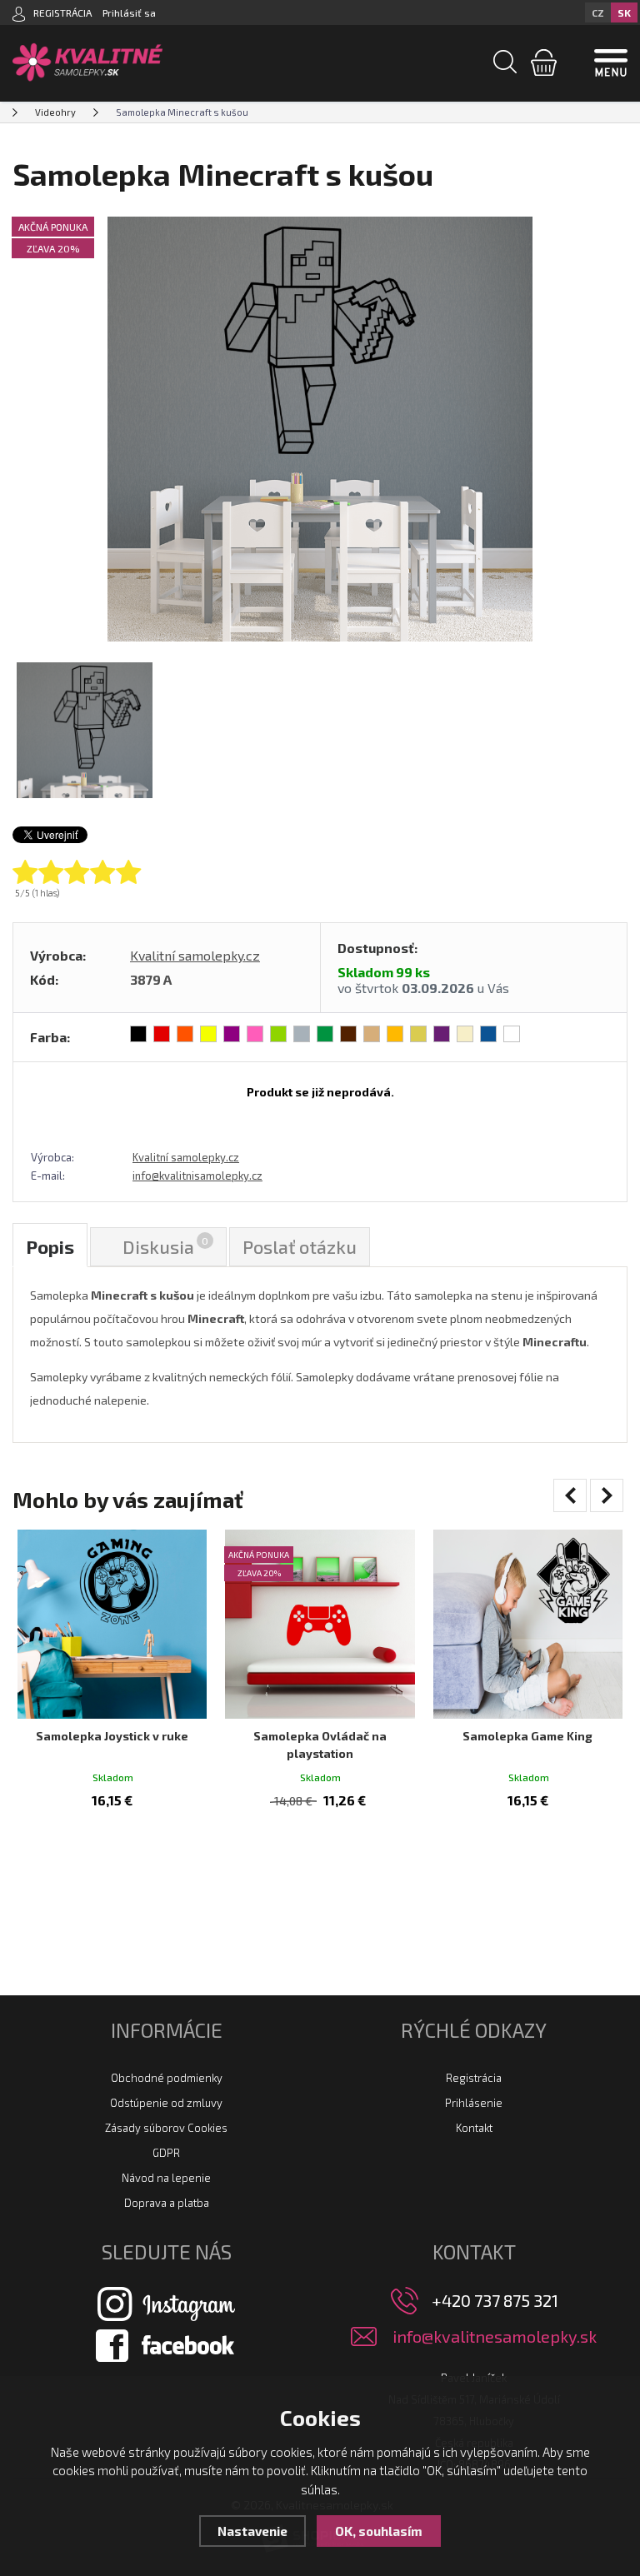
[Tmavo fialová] (442, 1034)
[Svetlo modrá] (488, 1034)
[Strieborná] (302, 1034)
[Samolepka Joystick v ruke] (112, 1624)
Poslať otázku (300, 1246)
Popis (50, 1246)
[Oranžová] (185, 1034)
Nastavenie (252, 2531)
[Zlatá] (418, 1034)
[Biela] (512, 1034)
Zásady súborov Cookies (166, 2128)
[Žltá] (208, 1034)
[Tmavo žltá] (395, 1034)
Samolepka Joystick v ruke (112, 1736)
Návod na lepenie (166, 2178)
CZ (598, 12)
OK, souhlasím (379, 2531)
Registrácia (474, 2078)
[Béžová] (465, 1034)
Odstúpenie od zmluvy (166, 2103)
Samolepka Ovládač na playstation (320, 1745)
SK (624, 12)
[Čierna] (138, 1034)
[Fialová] (232, 1034)
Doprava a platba (167, 2203)
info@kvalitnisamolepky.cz (197, 1176)
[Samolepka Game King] (528, 1624)
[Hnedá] (348, 1034)
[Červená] (162, 1034)
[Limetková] (278, 1034)
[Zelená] (325, 1034)
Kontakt (474, 2128)
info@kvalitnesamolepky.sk (495, 2336)
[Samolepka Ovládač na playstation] (320, 1624)
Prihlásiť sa (129, 12)
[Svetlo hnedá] (372, 1034)
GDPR (166, 2153)
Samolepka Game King (527, 1736)
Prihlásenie (474, 2103)
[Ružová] (255, 1034)
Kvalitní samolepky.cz (195, 955)
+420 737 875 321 (495, 2300)
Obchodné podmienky (167, 2078)
